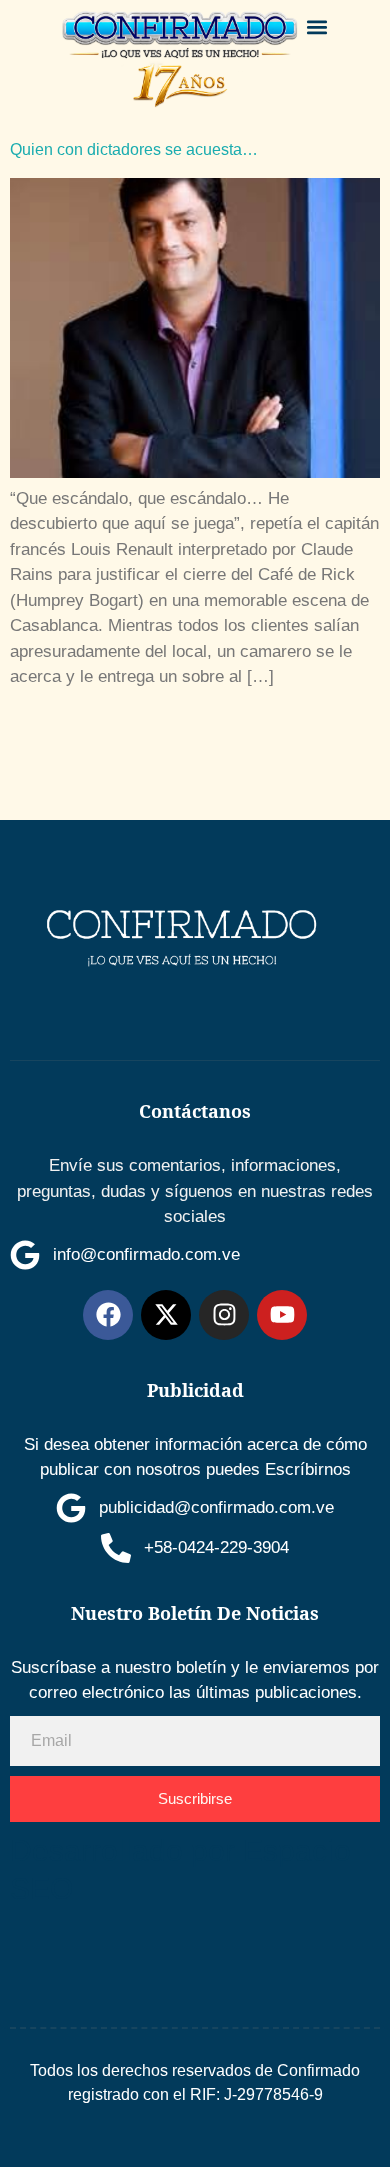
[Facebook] (108, 1315)
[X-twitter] (166, 1315)
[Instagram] (224, 1315)
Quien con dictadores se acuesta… (134, 149)
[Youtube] (282, 1315)
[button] (317, 26)
